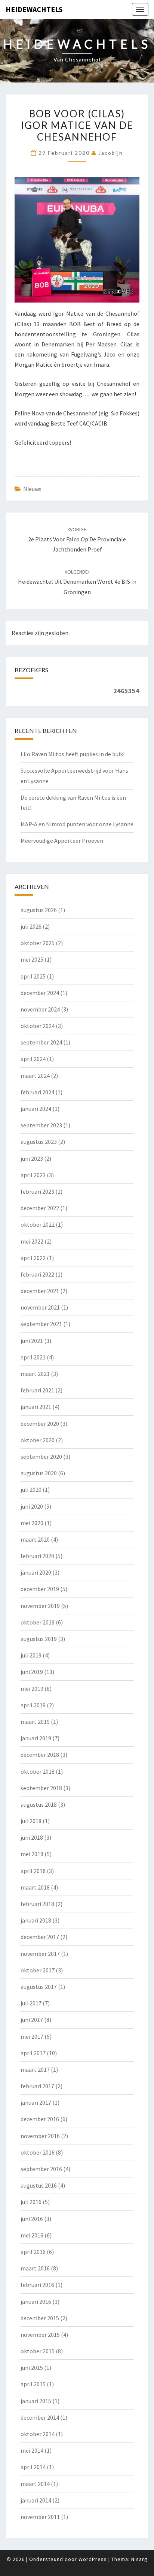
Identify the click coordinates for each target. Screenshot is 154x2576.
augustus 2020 (39, 1473)
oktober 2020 (38, 1440)
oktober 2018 (38, 1771)
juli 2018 (31, 1821)
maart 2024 (35, 1076)
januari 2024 (36, 1109)
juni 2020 (32, 1506)
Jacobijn (111, 153)
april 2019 (33, 1705)
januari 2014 (36, 2500)
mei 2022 (32, 1241)
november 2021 (40, 1307)
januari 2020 (36, 1572)
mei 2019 (32, 1689)
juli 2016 (31, 2202)
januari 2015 (36, 2401)
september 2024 (41, 1042)
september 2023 (41, 1125)
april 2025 (33, 976)
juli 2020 (31, 1490)
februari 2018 (37, 1904)
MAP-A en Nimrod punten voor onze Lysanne (77, 824)
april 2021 (33, 1357)
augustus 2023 (39, 1142)
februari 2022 (37, 1274)
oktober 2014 (38, 2434)
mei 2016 (32, 2235)
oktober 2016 (38, 2152)
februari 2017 (37, 2086)
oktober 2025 (38, 943)
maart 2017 (35, 2069)
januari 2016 (36, 2302)
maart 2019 (35, 1722)
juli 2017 (31, 2003)
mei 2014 (32, 2450)
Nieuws (32, 489)
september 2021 (41, 1324)
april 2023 (33, 1175)
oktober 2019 (38, 1622)
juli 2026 (31, 926)
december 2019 (40, 1589)
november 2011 (40, 2517)
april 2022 (33, 1258)
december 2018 (40, 1755)
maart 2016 (35, 2268)
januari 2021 (36, 1407)
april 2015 (33, 2384)
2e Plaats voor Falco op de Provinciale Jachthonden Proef (77, 539)
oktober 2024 (38, 1026)
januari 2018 (36, 1920)
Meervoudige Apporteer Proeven (62, 841)
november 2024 (40, 1009)
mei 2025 (32, 959)
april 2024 (33, 1059)
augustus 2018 (39, 1804)
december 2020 (40, 1424)
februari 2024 (37, 1092)
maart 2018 (35, 1887)
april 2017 (33, 2053)
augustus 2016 (39, 2185)
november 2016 (40, 2136)
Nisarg (139, 2559)
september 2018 (41, 1788)
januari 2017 (36, 2102)
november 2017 (40, 1954)
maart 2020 (35, 1539)
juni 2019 (32, 1672)
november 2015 (40, 2335)
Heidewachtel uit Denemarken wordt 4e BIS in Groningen (77, 582)
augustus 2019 (39, 1639)
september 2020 (41, 1457)
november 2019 (40, 1606)
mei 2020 (32, 1523)
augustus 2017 (39, 1987)
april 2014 (33, 2467)
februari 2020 (37, 1556)
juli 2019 (31, 1655)
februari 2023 (37, 1191)
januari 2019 (36, 1738)
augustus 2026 (39, 910)
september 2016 (41, 2169)
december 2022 (40, 1208)
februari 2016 (37, 2285)
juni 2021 (32, 1341)
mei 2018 (32, 1854)
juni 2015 (32, 2368)
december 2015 (40, 2318)
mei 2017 (32, 2037)
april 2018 (33, 1871)
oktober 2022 (38, 1224)
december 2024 (40, 993)
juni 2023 (32, 1158)
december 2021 (40, 1291)
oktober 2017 (38, 1970)
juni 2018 (32, 1837)
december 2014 (40, 2417)
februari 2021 (37, 1390)
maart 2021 (35, 1374)
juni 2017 (32, 2020)
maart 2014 (35, 2484)
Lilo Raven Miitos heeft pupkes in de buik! (73, 754)
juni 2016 (32, 2219)
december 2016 (40, 2119)
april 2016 (33, 2252)
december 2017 (40, 1937)
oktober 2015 (38, 2351)
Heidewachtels (34, 9)
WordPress (93, 2559)
